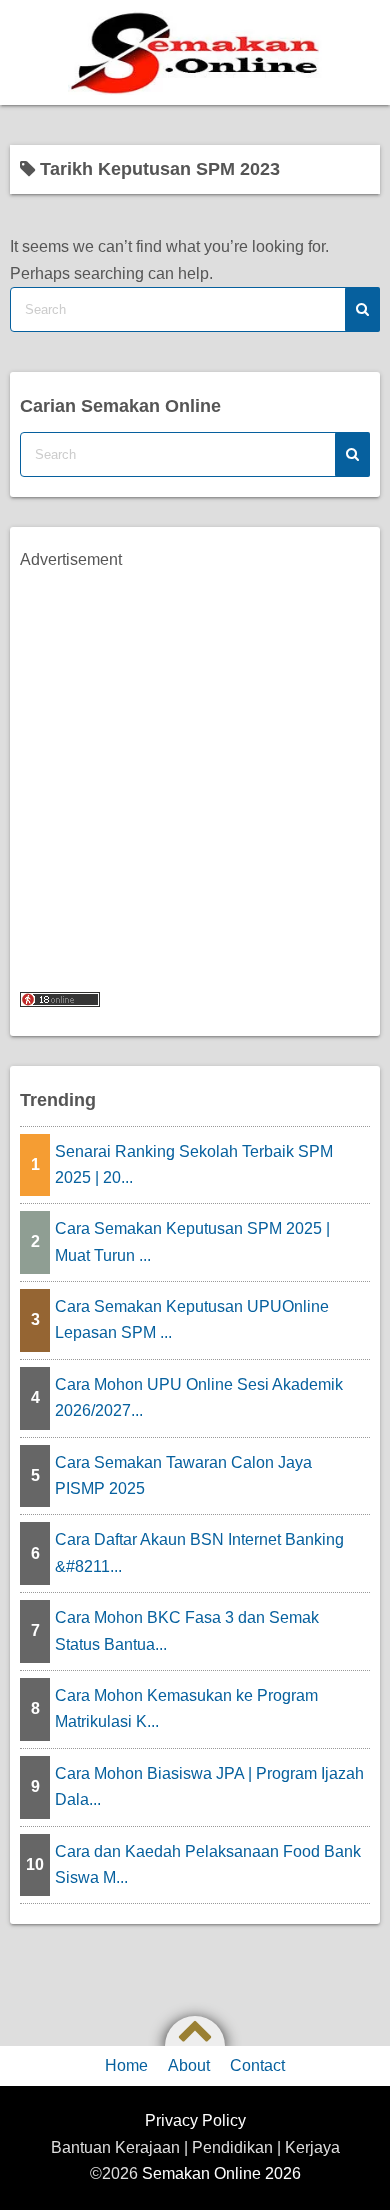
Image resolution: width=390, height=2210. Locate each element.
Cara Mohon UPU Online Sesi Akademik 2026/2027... (199, 1397)
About (189, 2065)
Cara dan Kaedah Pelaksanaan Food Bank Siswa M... (208, 1864)
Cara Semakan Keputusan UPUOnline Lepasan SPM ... (192, 1319)
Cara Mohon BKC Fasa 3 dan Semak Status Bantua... (187, 1630)
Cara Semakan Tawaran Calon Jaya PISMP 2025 (183, 1475)
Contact (257, 2065)
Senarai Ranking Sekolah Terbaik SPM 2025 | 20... (194, 1164)
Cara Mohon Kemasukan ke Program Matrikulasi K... (186, 1708)
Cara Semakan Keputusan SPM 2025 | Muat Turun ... (192, 1241)
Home (126, 2065)
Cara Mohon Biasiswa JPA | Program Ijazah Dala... (209, 1786)
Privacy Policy (195, 2120)
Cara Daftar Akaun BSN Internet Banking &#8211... (199, 1552)
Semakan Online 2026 (221, 2173)
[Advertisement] (195, 768)
